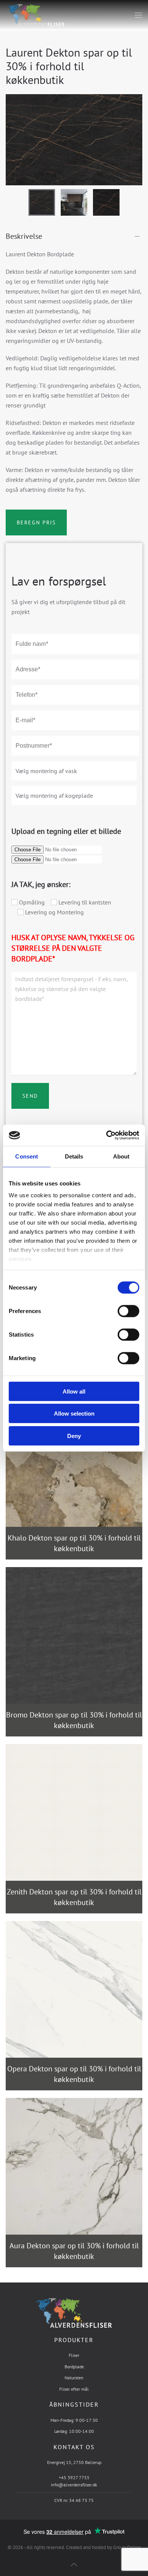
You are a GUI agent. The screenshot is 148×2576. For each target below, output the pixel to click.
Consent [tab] (27, 1156)
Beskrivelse (24, 236)
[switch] (121, 1311)
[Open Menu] (139, 15)
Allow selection (74, 1413)
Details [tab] (74, 1156)
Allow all (74, 1391)
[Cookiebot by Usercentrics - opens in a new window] (106, 1135)
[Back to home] (35, 15)
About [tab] (121, 1156)
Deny (74, 1436)
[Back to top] (74, 2564)
